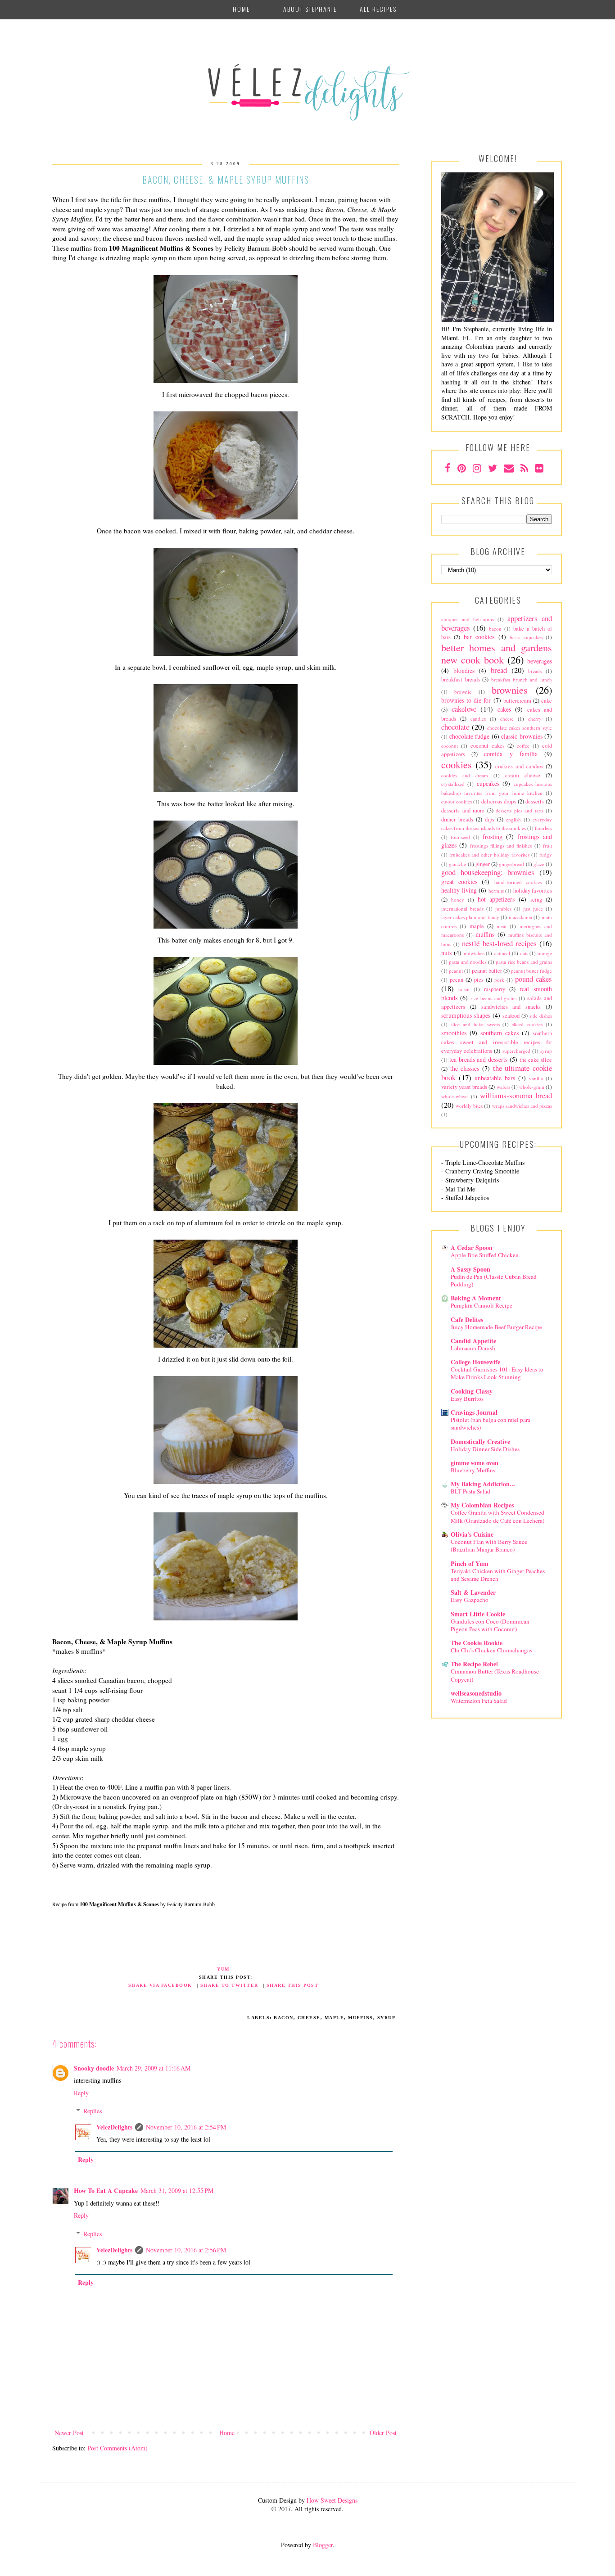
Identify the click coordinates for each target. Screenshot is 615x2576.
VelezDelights (114, 2127)
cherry (535, 719)
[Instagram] (479, 468)
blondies (464, 670)
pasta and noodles (468, 962)
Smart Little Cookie (478, 1614)
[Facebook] (450, 468)
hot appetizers (496, 899)
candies (478, 719)
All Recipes (378, 9)
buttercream (517, 701)
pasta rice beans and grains (524, 962)
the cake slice (536, 1060)
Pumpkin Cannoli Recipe (482, 1305)
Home (241, 9)
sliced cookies (527, 1024)
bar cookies (479, 637)
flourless (543, 828)
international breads (462, 909)
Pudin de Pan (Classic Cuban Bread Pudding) (494, 1280)
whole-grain (532, 1087)
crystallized (453, 784)
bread (499, 670)
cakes (504, 709)
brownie (463, 692)
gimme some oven (475, 1463)
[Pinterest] (464, 468)
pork (499, 980)
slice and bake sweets (475, 1024)
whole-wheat (454, 1096)
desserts (535, 801)
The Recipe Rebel (474, 1664)
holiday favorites (533, 891)
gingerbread (511, 864)
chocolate (455, 727)
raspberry (495, 989)
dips (490, 819)
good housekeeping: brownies (488, 872)
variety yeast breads (464, 1087)
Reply (81, 2093)
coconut (450, 746)
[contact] (511, 468)
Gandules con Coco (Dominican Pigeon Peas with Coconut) (490, 1625)
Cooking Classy (472, 1391)
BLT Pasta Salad (470, 1491)
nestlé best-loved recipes (499, 943)
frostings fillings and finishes (501, 846)
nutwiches (474, 953)
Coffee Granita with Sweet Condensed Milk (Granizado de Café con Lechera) (497, 1516)
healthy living (459, 890)
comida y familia (511, 754)
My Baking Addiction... (483, 1484)
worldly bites (469, 1106)
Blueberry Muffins (473, 1470)
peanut (456, 971)
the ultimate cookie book (497, 1073)
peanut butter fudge (531, 971)
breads (535, 671)
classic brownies (522, 736)
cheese (309, 2018)
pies (479, 980)
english (513, 819)
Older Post (383, 2433)
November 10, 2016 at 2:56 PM (186, 2250)
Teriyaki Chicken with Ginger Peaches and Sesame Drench (498, 1575)
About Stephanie (310, 9)
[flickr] (542, 468)
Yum (223, 1969)
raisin (464, 989)
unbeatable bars (495, 1078)
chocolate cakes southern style (520, 728)
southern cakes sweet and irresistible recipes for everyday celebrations (497, 1042)
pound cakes (534, 979)
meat (502, 926)
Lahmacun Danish (473, 1348)
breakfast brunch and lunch (522, 679)
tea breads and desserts (478, 1059)
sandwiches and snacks (511, 1007)
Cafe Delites (467, 1320)
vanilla (536, 1078)
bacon (284, 2018)
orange (545, 953)
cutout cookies (457, 801)
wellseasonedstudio (476, 1693)
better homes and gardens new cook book (497, 653)
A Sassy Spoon (470, 1269)
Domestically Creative (480, 1441)
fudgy (546, 855)
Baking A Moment (476, 1298)
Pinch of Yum (470, 1563)
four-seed (460, 837)
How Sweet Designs (332, 2500)
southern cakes (500, 1033)
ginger (483, 864)
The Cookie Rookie (477, 1643)
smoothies (454, 1033)
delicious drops (499, 801)
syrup (387, 2018)
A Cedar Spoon (472, 1247)
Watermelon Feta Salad (479, 1701)
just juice (533, 909)
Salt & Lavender (473, 1592)
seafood (511, 1016)
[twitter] (495, 468)
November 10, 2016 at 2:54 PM (186, 2127)
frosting (493, 837)
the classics (465, 1068)
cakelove (464, 709)
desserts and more (463, 810)
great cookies (459, 882)
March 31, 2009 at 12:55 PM (177, 2190)
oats (524, 953)
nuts (446, 953)
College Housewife (475, 1362)
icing (536, 900)
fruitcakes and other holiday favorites (489, 855)
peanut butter (487, 971)
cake (547, 701)
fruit (547, 846)
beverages (540, 661)
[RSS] (527, 468)
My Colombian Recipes (482, 1505)
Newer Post (69, 2433)
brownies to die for (466, 700)
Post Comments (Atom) (118, 2448)
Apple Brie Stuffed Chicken (485, 1255)
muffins (361, 2018)
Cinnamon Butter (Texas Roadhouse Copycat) (495, 1675)
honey (458, 900)
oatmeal (502, 953)
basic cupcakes (526, 637)
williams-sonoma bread (516, 1095)
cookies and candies (519, 766)
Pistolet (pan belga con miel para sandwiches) (491, 1423)
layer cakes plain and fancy (470, 917)
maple (335, 2018)
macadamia (520, 917)
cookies (457, 764)
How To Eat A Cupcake (106, 2190)
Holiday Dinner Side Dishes (485, 1449)
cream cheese (522, 775)
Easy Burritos (467, 1399)
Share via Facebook (160, 1985)
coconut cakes (488, 746)
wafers (503, 1087)
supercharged (516, 1051)
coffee (523, 746)
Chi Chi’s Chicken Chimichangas (491, 1650)
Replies (93, 2111)
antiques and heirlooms (468, 619)
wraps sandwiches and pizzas (522, 1106)
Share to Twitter (229, 1985)
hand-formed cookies (518, 882)
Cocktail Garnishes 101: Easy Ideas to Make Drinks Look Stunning (497, 1373)
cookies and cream (465, 775)
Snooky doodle (94, 2068)
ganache (457, 864)
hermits (496, 891)
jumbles (503, 909)
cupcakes (488, 783)
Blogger (323, 2545)
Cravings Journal (474, 1412)
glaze (539, 864)
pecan (457, 980)
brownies (510, 690)
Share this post (293, 1985)
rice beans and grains (494, 998)
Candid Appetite (473, 1341)
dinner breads (457, 819)
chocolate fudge (470, 736)
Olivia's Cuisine (472, 1534)
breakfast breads (461, 679)
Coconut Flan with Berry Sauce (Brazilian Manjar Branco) (489, 1545)
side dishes (541, 1016)
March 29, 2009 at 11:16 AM (154, 2068)
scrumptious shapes (466, 1015)
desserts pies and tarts (520, 810)
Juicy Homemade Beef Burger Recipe (496, 1327)
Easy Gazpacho (470, 1600)
